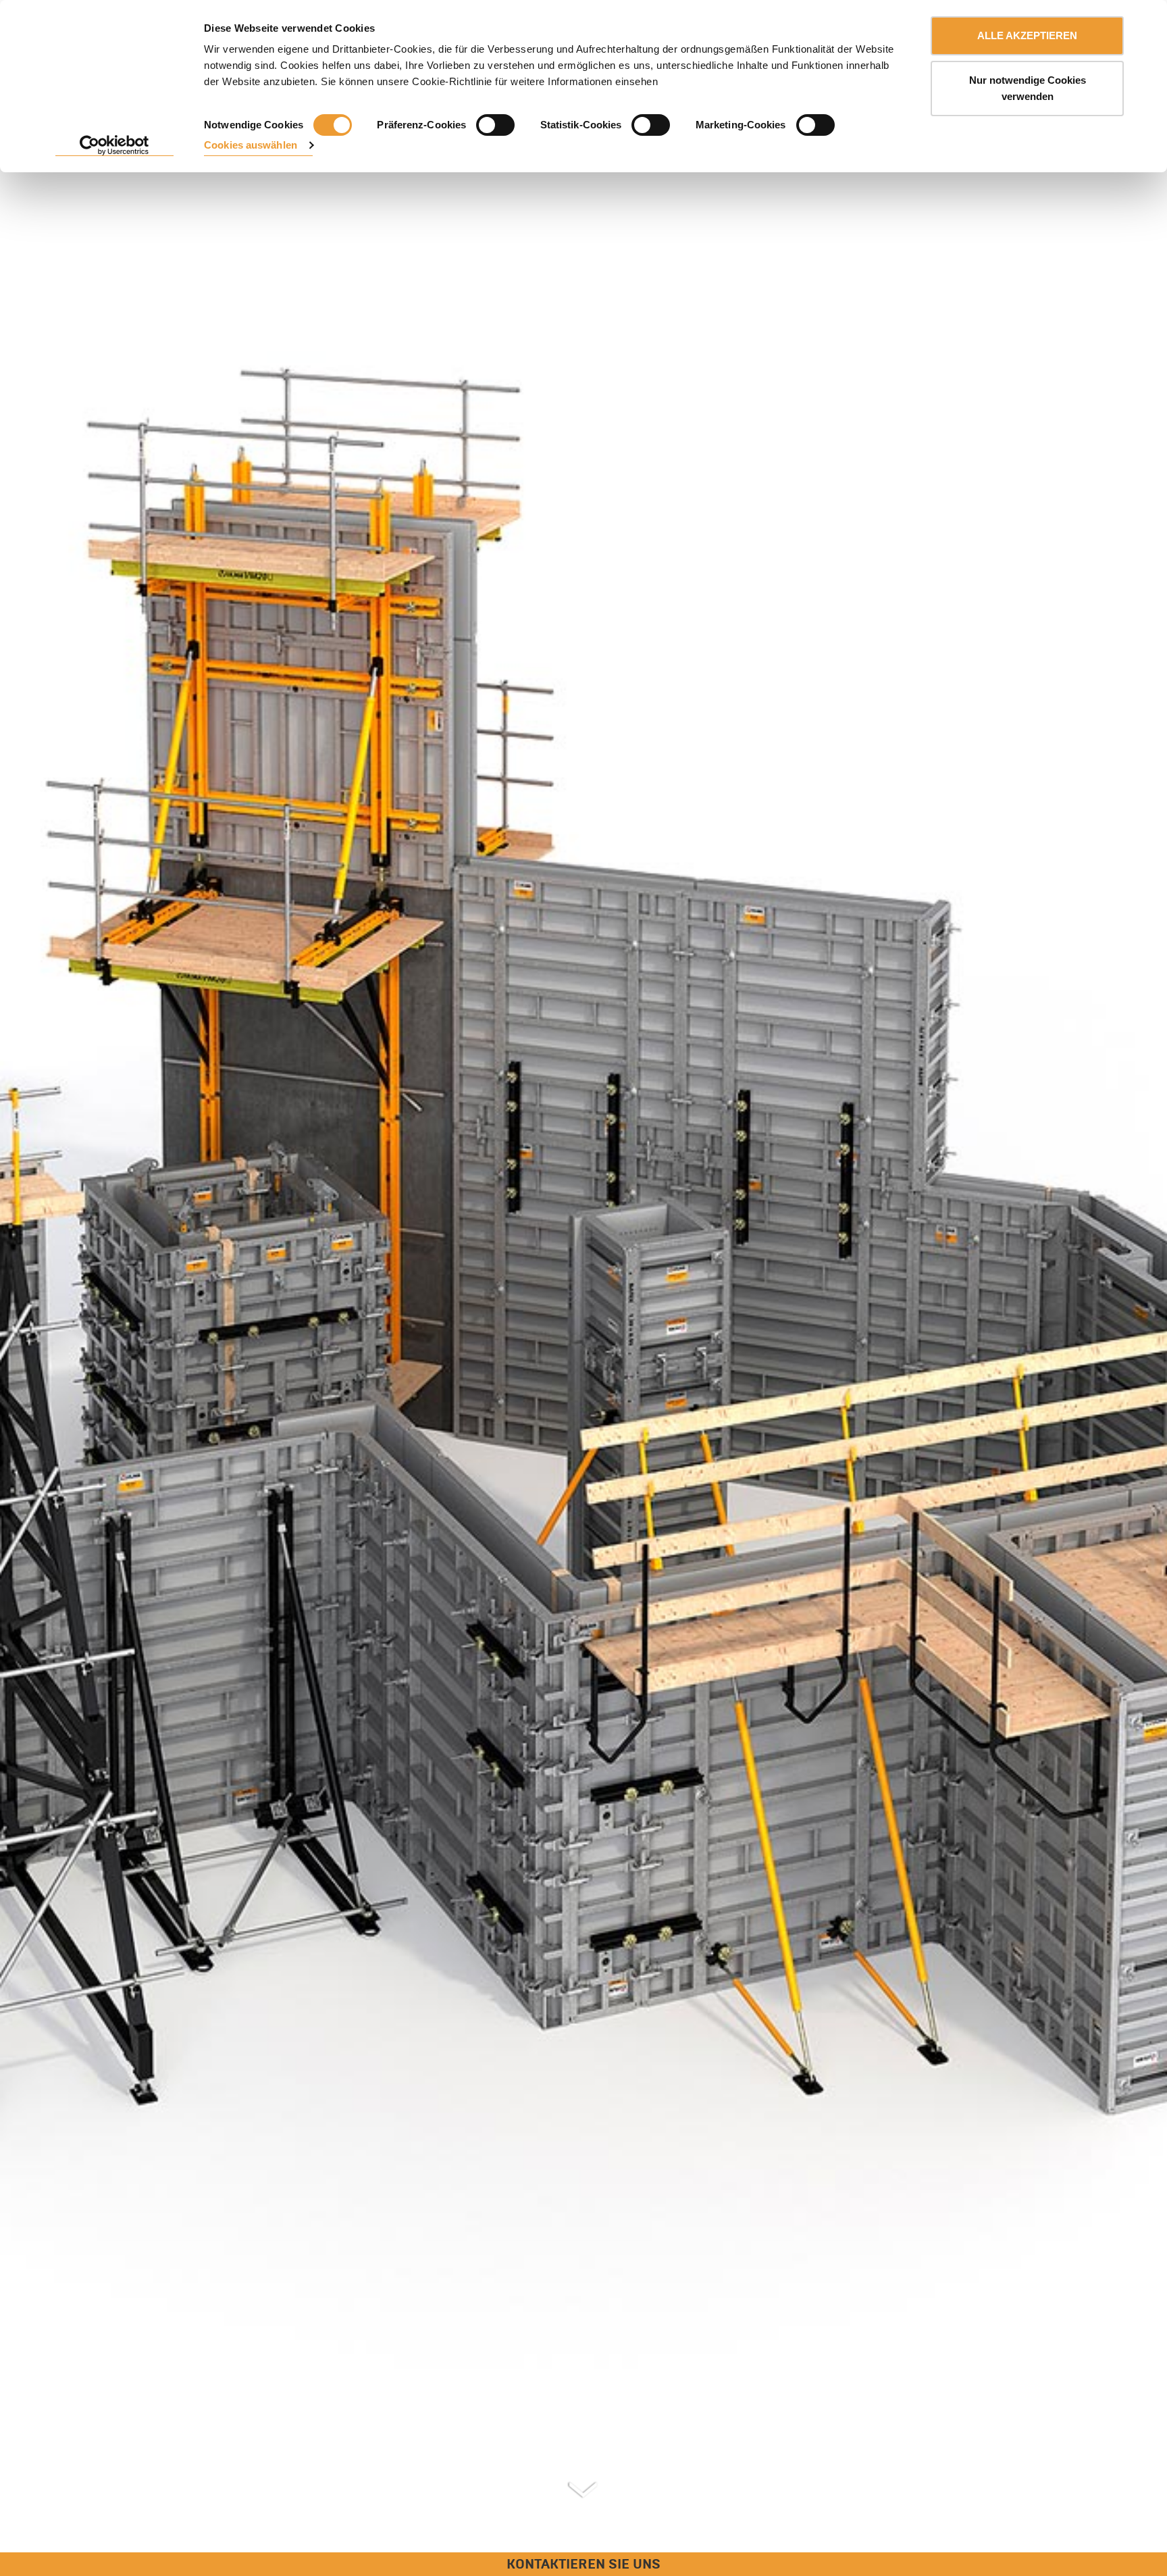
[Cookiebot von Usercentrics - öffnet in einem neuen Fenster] (114, 146)
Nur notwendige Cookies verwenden (1028, 88)
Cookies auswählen (251, 145)
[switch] (495, 125)
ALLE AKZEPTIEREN (1027, 35)
